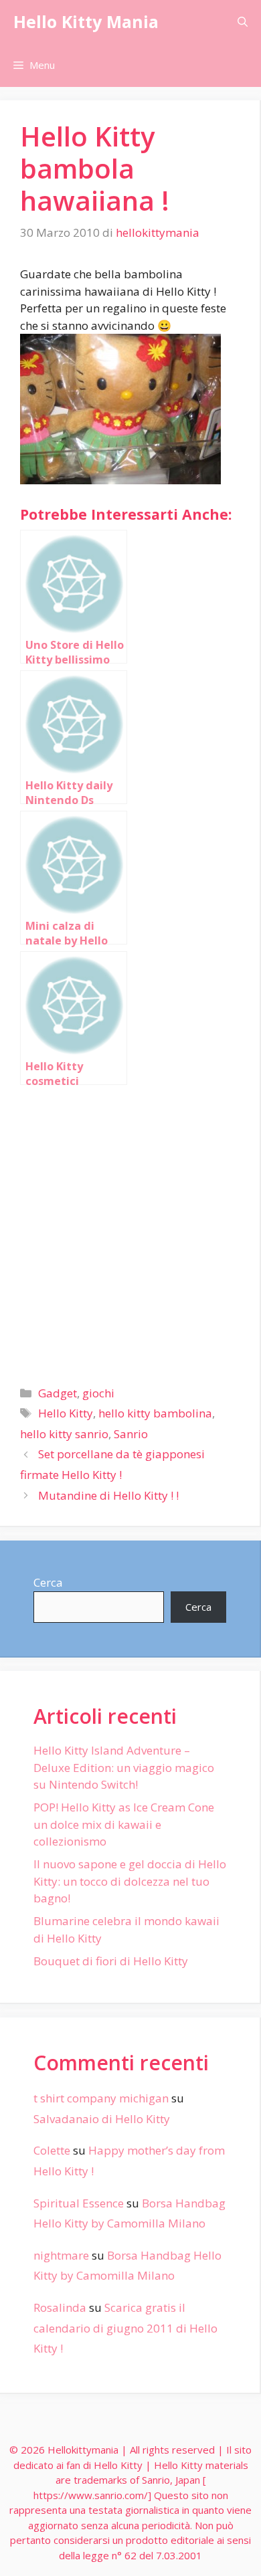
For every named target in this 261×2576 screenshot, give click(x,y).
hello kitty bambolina (155, 1413)
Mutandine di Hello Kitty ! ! (108, 1495)
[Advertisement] (130, 1230)
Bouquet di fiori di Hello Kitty (111, 1961)
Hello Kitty (66, 1413)
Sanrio (131, 1434)
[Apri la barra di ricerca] (243, 22)
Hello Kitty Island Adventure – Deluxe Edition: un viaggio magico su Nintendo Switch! (124, 1767)
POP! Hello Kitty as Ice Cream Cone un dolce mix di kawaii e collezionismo (124, 1824)
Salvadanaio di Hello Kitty (102, 2119)
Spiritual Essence (79, 2203)
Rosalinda (60, 2307)
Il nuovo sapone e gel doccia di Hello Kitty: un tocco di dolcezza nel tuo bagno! (130, 1881)
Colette (52, 2150)
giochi (98, 1393)
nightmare (61, 2255)
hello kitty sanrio (64, 1434)
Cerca (48, 1582)
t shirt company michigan (101, 2098)
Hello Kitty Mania (86, 21)
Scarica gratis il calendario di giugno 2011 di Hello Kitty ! (125, 2328)
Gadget (58, 1393)
